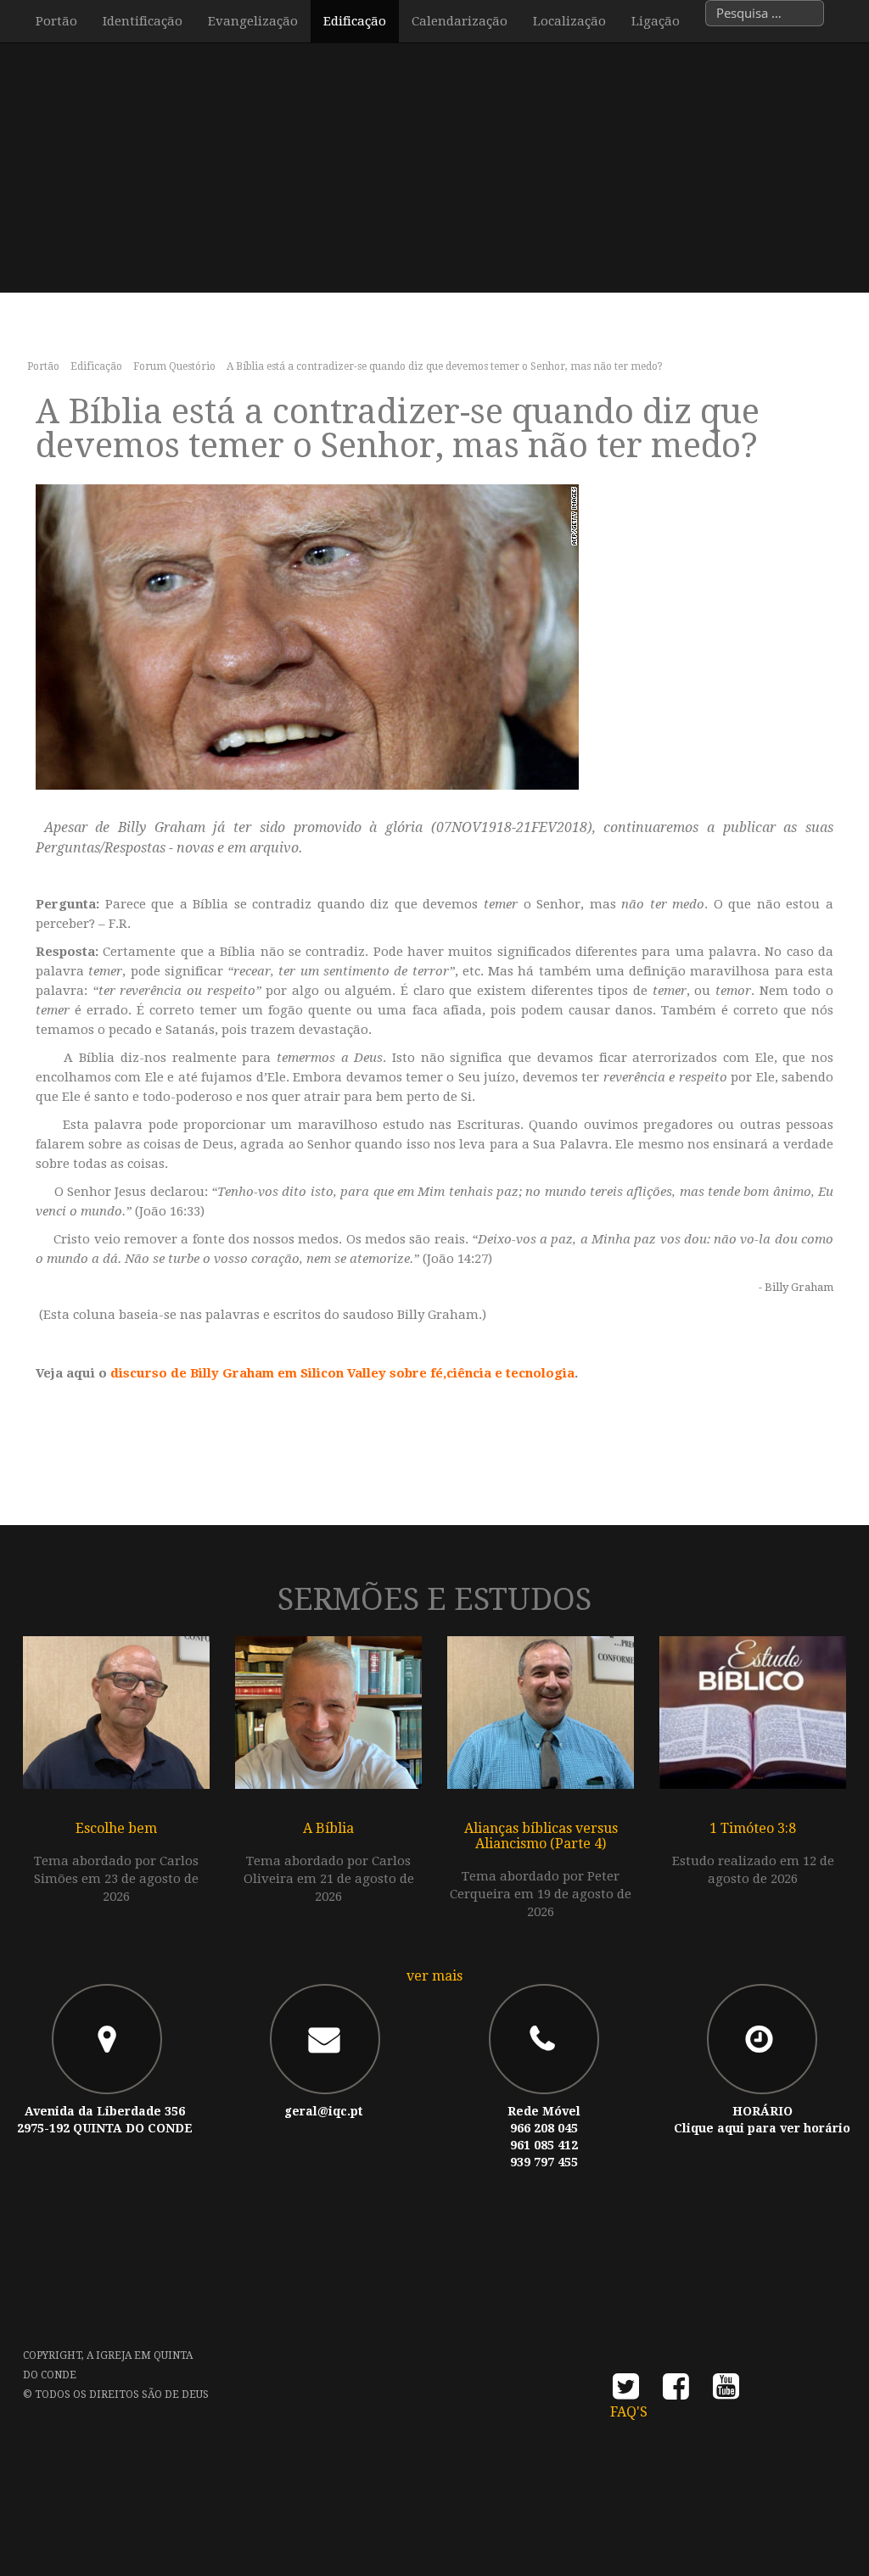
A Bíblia (328, 1828)
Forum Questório (174, 366)
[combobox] (765, 13)
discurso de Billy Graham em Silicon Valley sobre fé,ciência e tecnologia (342, 1373)
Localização (569, 21)
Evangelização (253, 21)
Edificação (355, 21)
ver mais (434, 1976)
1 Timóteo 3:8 (753, 1828)
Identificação (143, 21)
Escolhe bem (116, 1828)
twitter (626, 2392)
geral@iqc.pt (323, 2111)
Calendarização (460, 21)
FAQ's (629, 2412)
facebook (676, 2392)
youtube (726, 2392)
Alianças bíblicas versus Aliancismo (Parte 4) (541, 1836)
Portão (56, 21)
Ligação (656, 21)
